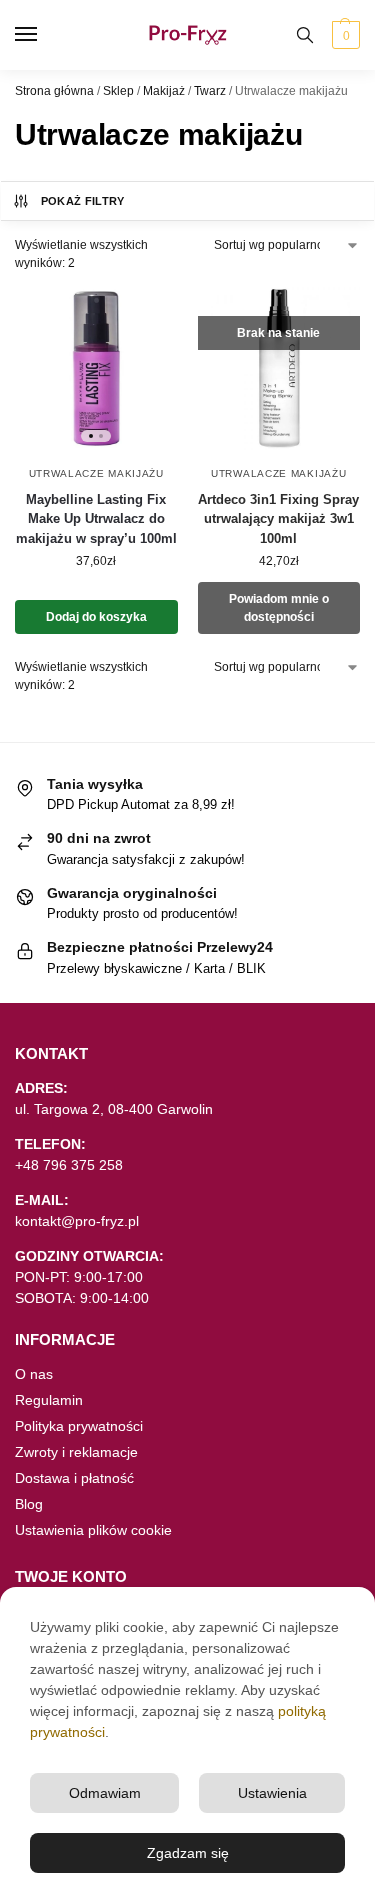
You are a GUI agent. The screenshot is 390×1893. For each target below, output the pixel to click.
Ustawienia (272, 1793)
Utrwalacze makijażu (96, 473)
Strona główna (54, 91)
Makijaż (164, 91)
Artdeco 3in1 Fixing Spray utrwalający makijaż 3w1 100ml (278, 519)
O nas (34, 1374)
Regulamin (49, 1400)
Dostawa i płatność (74, 1478)
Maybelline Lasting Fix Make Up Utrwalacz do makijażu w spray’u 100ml (96, 519)
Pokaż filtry (83, 201)
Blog (29, 1504)
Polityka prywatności (79, 1426)
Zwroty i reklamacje (76, 1452)
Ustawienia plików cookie (93, 1530)
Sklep (118, 91)
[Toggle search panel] (305, 35)
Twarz (210, 91)
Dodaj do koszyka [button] (96, 617)
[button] (343, 35)
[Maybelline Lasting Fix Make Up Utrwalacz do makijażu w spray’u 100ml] (96, 368)
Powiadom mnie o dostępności (279, 608)
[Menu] (45, 35)
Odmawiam (105, 1793)
